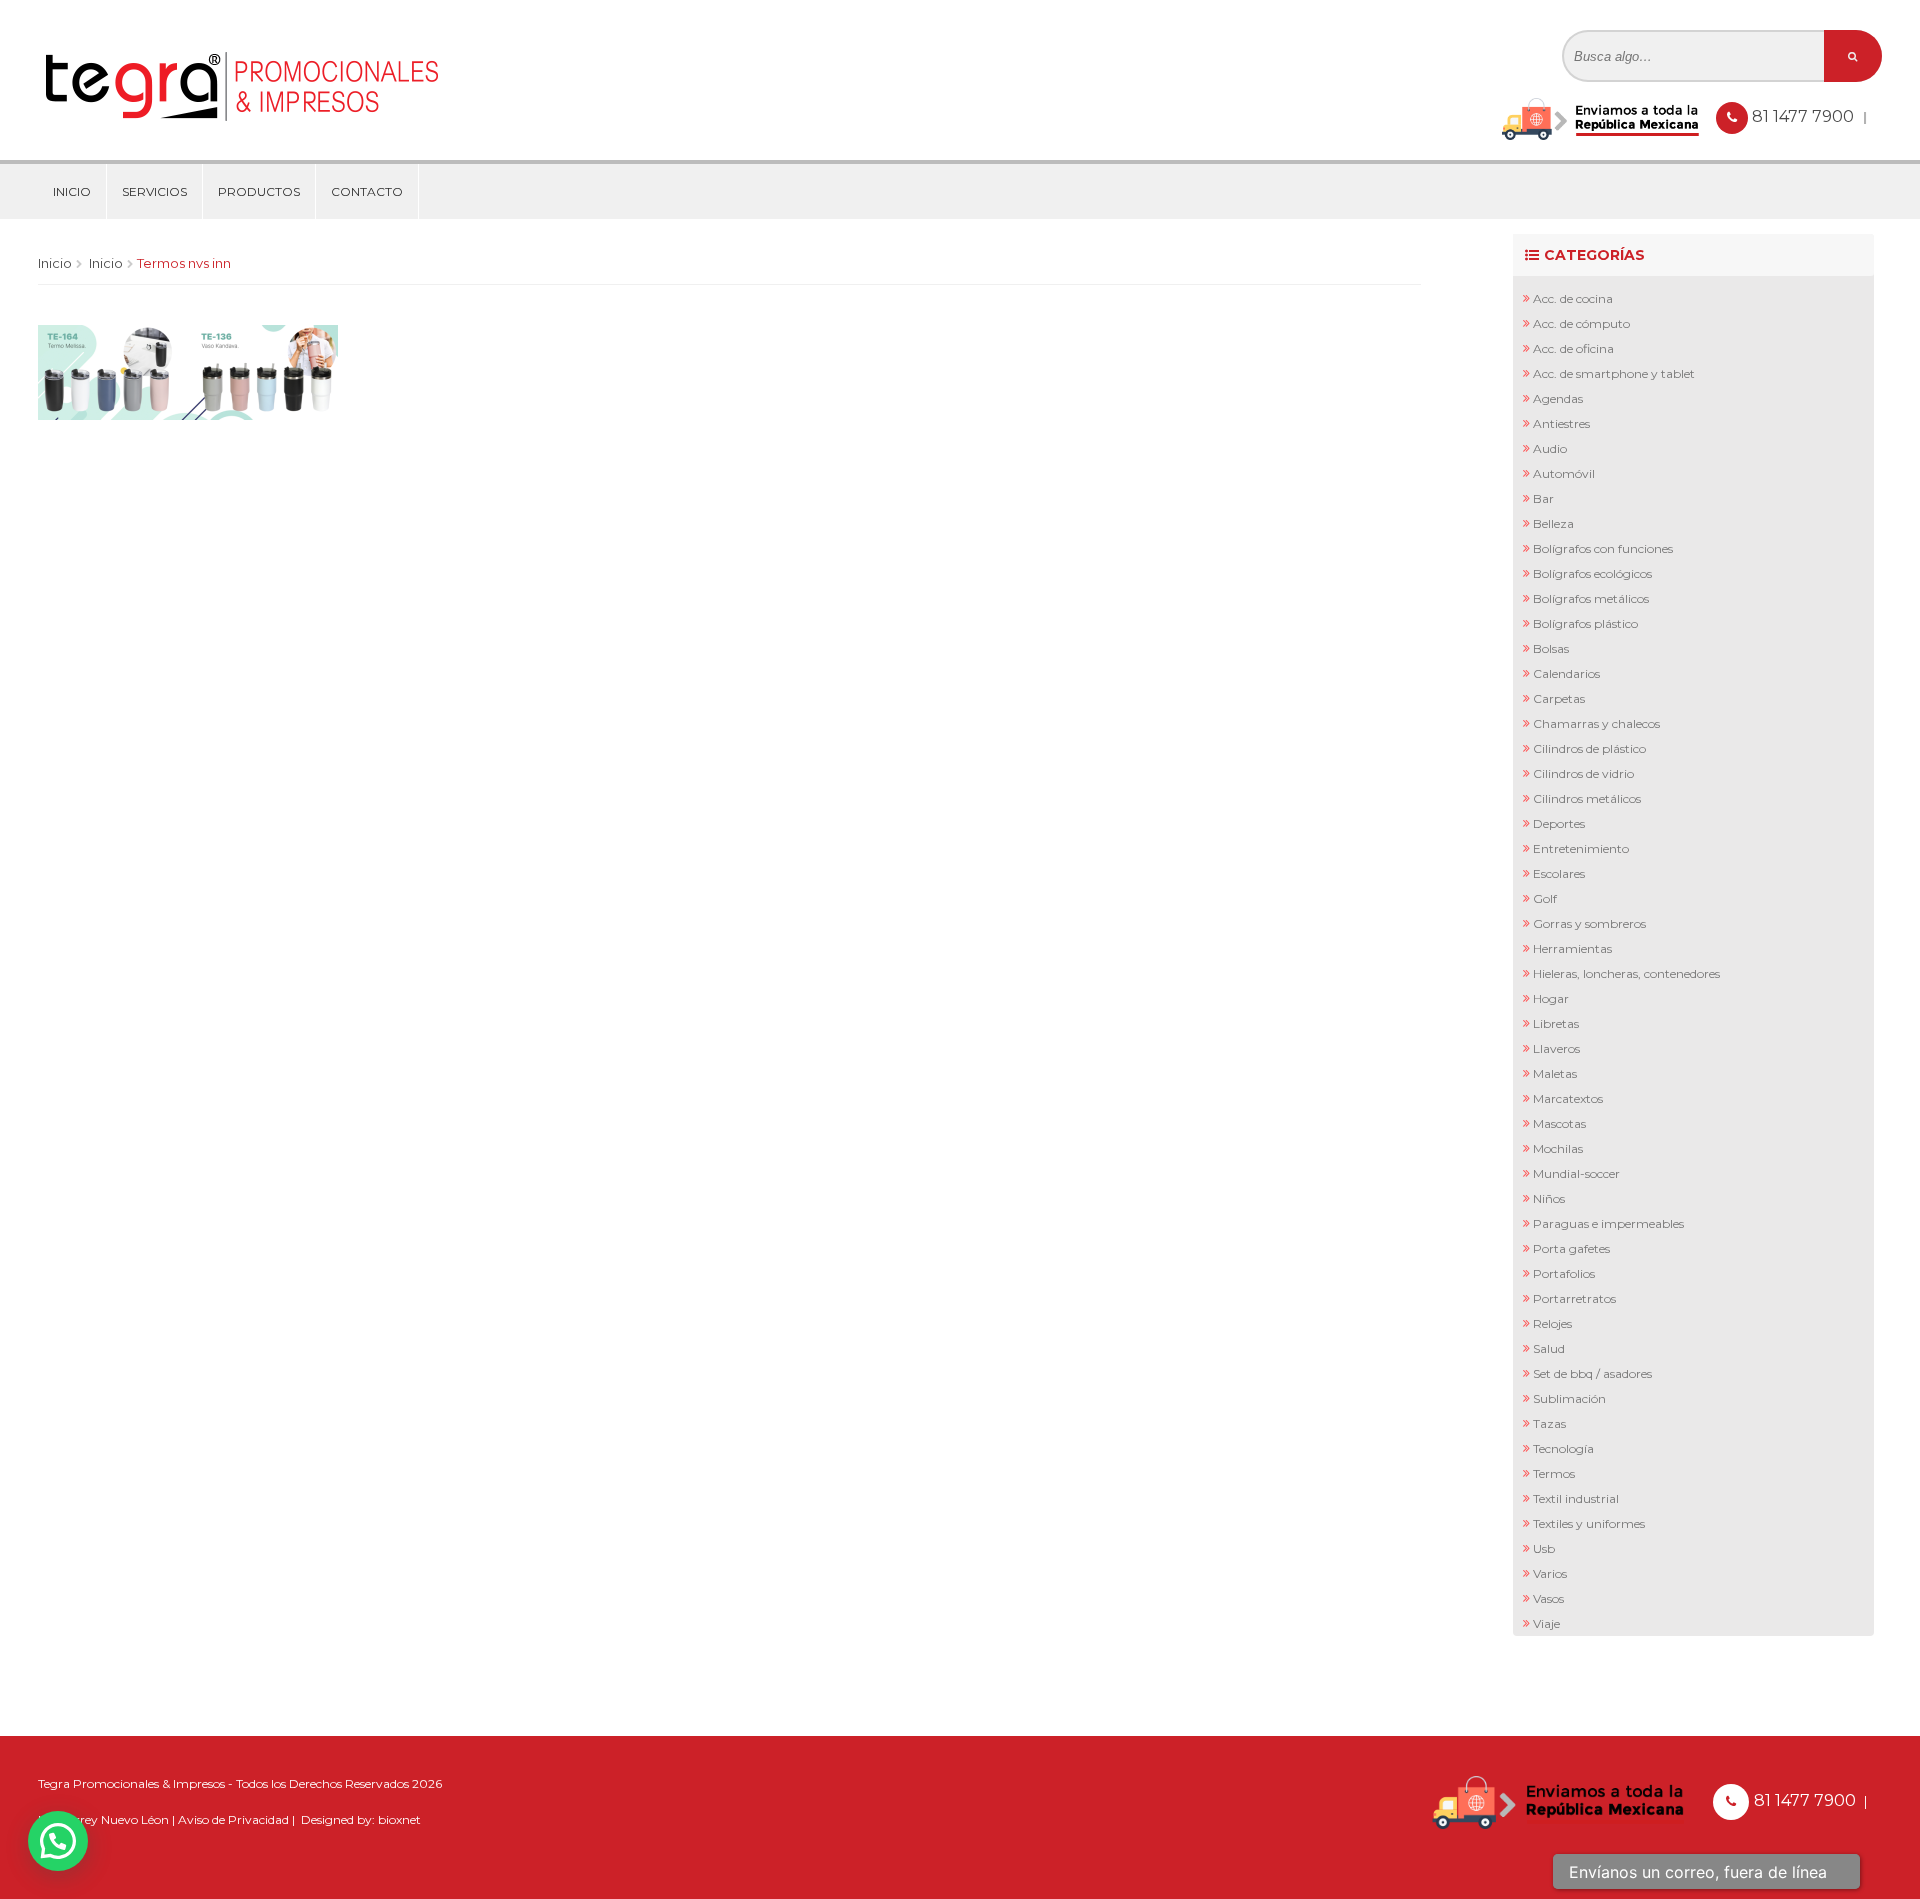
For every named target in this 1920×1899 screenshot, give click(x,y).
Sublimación (1569, 1398)
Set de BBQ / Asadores (1592, 1373)
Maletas (1555, 1073)
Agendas (1558, 398)
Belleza (1553, 523)
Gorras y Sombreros (1589, 923)
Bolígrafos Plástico (1585, 623)
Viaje (1546, 1623)
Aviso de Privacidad (233, 1819)
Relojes (1552, 1323)
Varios (1550, 1573)
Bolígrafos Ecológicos (1592, 573)
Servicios (154, 191)
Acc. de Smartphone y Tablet (1614, 373)
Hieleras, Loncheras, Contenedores (1626, 973)
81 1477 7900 (1805, 116)
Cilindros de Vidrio (1583, 773)
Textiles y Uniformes (1589, 1523)
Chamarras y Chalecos (1596, 723)
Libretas (1556, 1023)
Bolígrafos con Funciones (1603, 548)
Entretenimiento (1581, 848)
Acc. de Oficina (1573, 348)
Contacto (367, 191)
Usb (1544, 1548)
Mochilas (1558, 1148)
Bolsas (1551, 648)
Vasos (1548, 1598)
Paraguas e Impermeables (1608, 1223)
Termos (1554, 1473)
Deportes (1559, 823)
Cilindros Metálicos (1587, 798)
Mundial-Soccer (1576, 1173)
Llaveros (1556, 1048)
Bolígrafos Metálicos (1591, 598)
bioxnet (399, 1819)
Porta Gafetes (1571, 1248)
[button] (58, 1841)
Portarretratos (1574, 1298)
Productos (259, 191)
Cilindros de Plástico (1589, 748)
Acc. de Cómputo (1581, 323)
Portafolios (1564, 1273)
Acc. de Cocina (1573, 298)
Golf (1545, 898)
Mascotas (1559, 1123)
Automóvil (1564, 473)
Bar (1543, 498)
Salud (1549, 1348)
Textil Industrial (1576, 1498)
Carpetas (1559, 698)
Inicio (72, 191)
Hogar (1551, 998)
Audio (1550, 448)
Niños (1549, 1198)
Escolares (1559, 873)
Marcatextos (1568, 1098)
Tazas (1549, 1423)
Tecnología (1563, 1448)
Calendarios (1566, 673)
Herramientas (1572, 948)
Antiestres (1561, 423)
